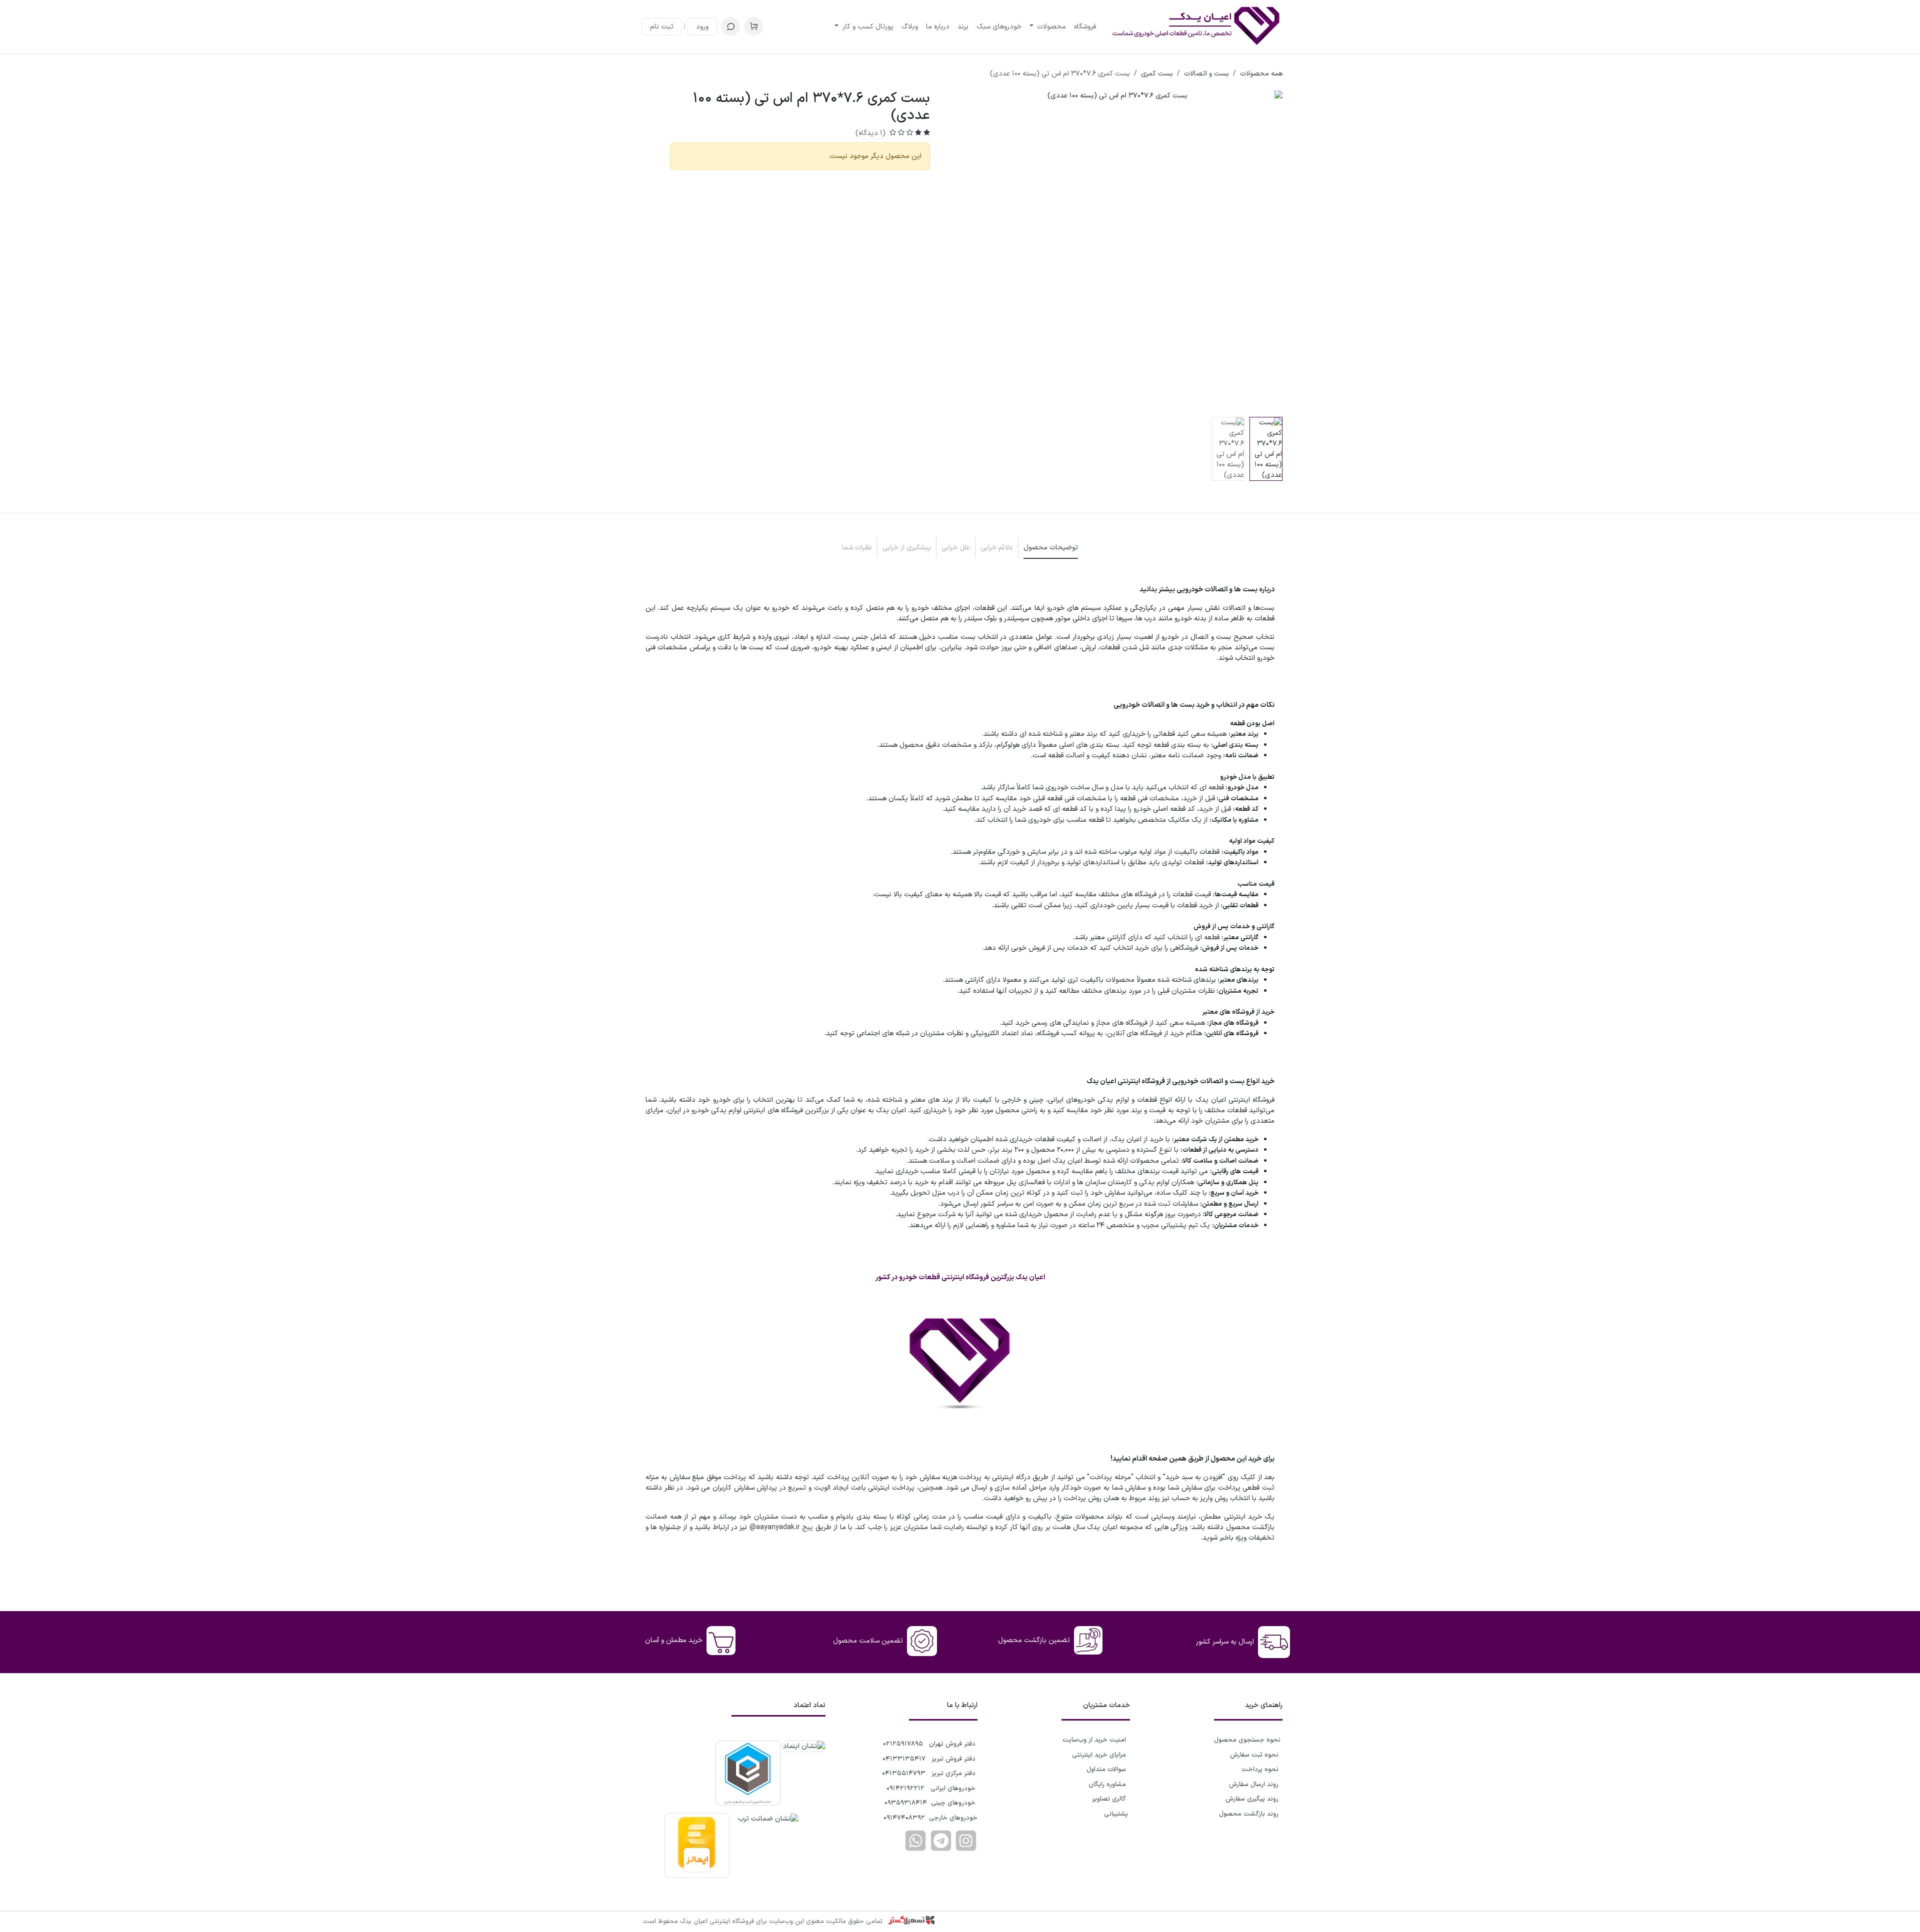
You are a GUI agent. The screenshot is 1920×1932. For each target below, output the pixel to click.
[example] (941, 1841)
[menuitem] (1085, 27)
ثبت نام (662, 27)
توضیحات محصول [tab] (1051, 548)
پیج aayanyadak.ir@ (781, 1527)
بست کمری (1157, 74)
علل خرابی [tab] (956, 548)
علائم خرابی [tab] (997, 548)
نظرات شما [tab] (857, 548)
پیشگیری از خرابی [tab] (907, 548)
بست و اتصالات (1206, 74)
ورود (702, 27)
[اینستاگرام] (966, 1841)
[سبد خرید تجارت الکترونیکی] (753, 26)
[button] (730, 26)
